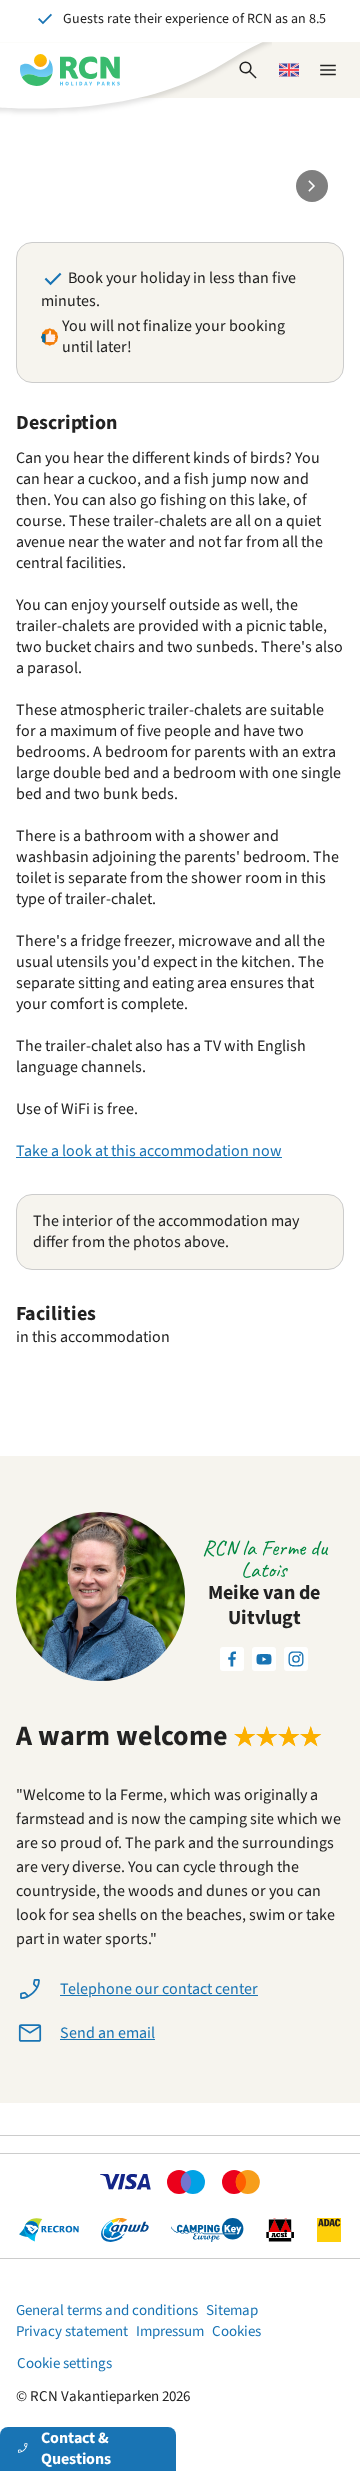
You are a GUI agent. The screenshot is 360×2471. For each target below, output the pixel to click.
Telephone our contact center (159, 1989)
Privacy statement (72, 2331)
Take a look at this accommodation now (149, 1151)
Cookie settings (64, 2363)
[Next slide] (312, 186)
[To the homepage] (70, 70)
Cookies (236, 2331)
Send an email (107, 2033)
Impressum (170, 2331)
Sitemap (232, 2310)
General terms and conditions (107, 2310)
